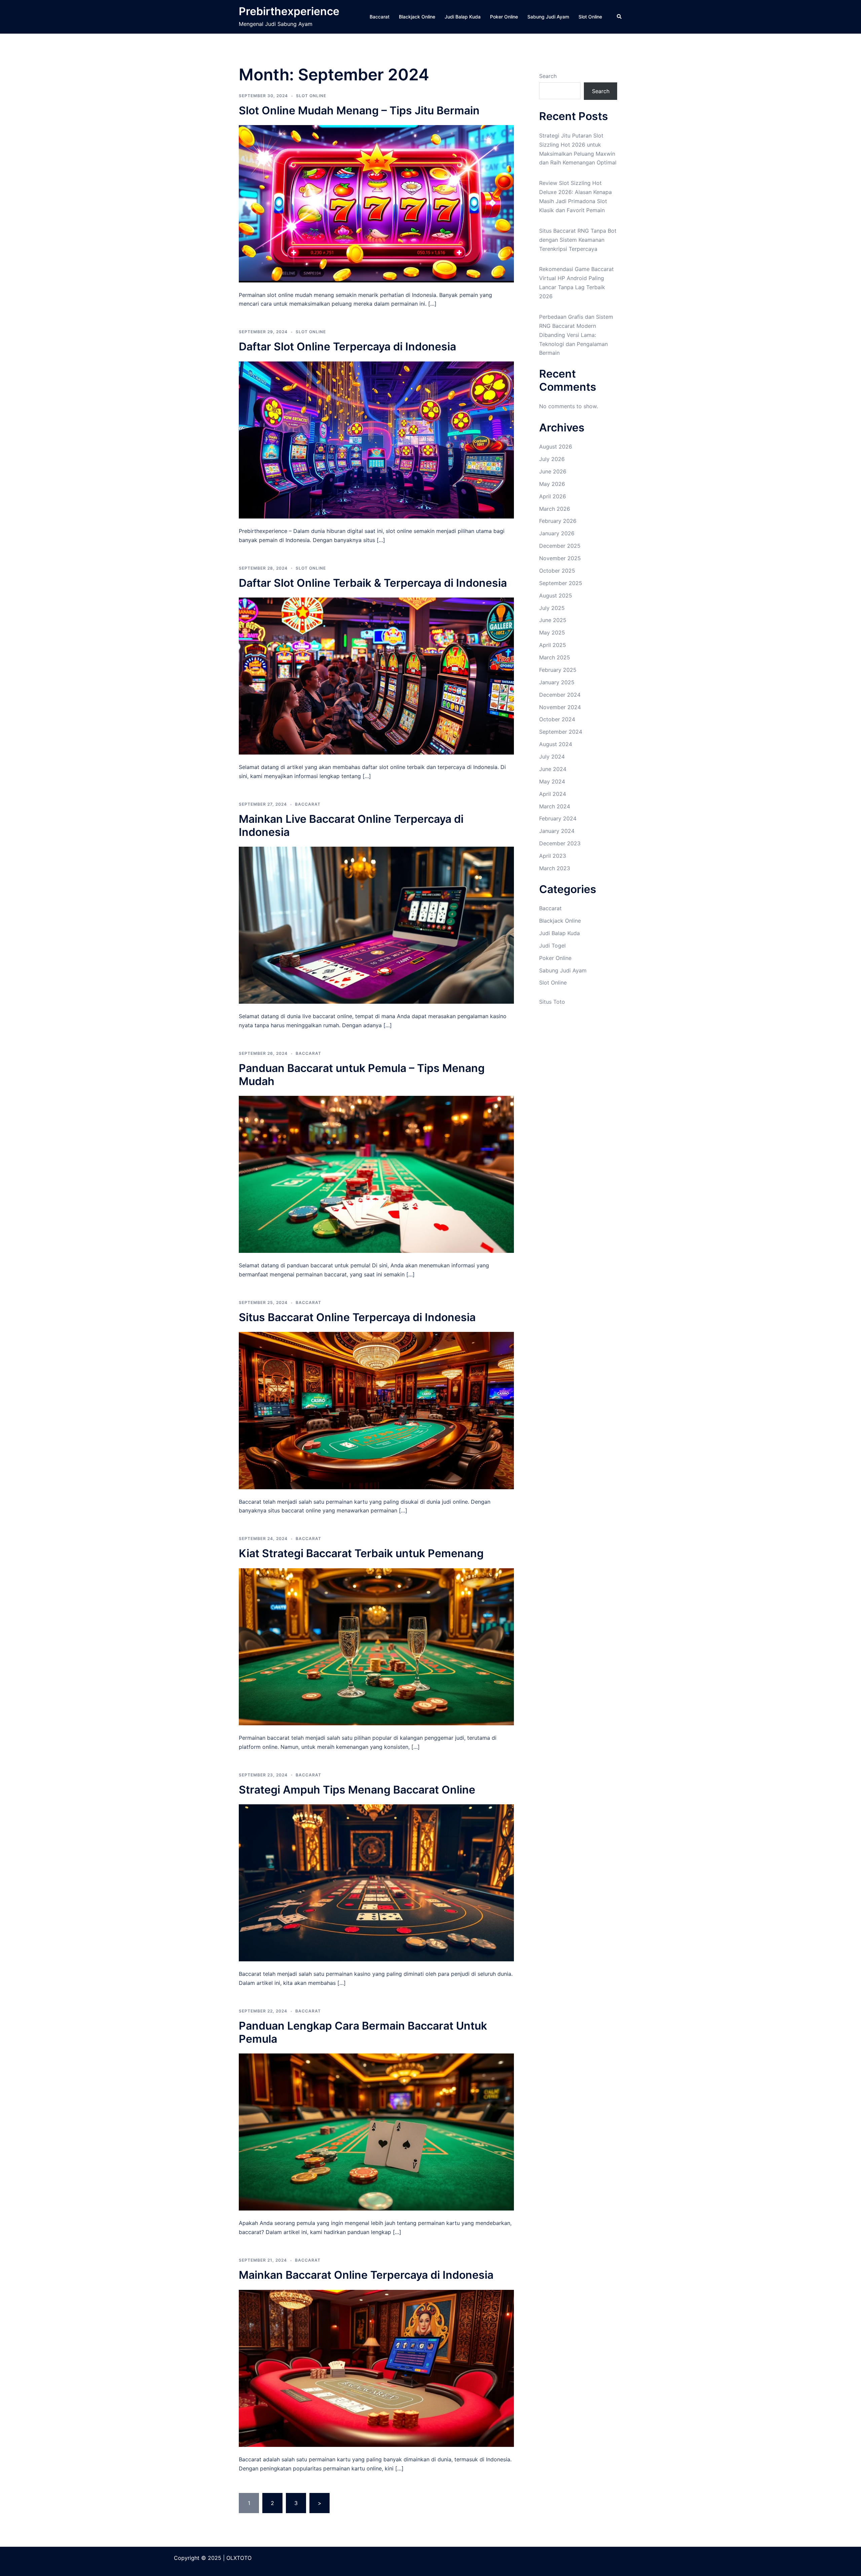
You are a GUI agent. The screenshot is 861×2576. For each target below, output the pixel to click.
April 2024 (553, 794)
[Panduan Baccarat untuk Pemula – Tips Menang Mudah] (376, 1174)
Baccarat (380, 17)
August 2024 (556, 744)
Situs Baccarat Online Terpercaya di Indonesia (357, 1317)
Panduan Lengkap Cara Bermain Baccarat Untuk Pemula (363, 2032)
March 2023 (555, 868)
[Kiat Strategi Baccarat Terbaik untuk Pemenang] (376, 1646)
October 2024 (557, 719)
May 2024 (552, 781)
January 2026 (557, 533)
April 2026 (553, 496)
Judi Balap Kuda (463, 17)
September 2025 (561, 583)
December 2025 (560, 546)
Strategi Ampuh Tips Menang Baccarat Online (357, 1790)
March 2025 (555, 657)
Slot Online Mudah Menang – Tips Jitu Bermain (359, 110)
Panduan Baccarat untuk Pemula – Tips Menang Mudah (362, 1074)
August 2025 (556, 595)
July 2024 (552, 757)
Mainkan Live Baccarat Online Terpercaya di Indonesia (351, 825)
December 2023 (560, 843)
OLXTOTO (239, 2558)
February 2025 (558, 670)
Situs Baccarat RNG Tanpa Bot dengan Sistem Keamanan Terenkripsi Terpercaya (578, 240)
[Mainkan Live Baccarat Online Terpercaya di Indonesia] (376, 925)
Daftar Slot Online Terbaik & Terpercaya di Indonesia (373, 583)
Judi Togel (552, 946)
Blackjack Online (417, 17)
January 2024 (557, 831)
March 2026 (555, 509)
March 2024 (555, 806)
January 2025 (557, 682)
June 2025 (553, 620)
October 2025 (557, 571)
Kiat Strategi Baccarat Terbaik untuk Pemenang (361, 1553)
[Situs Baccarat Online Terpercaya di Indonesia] (376, 1410)
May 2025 (552, 632)
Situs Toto (552, 1002)
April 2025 (553, 645)
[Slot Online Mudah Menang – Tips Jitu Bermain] (376, 203)
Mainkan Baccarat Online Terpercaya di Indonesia (366, 2275)
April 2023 (553, 856)
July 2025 (552, 608)
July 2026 (552, 459)
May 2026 (552, 484)
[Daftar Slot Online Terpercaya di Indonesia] (376, 439)
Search (548, 76)
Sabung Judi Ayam (548, 17)
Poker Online (504, 17)
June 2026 (553, 471)
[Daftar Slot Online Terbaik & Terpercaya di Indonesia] (376, 676)
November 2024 (560, 707)
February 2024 (558, 818)
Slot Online (590, 17)
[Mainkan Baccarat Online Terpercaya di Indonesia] (376, 2368)
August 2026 (556, 447)
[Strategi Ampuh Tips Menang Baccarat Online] (376, 1882)
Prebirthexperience (289, 11)
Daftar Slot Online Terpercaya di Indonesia (347, 347)
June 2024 (553, 769)
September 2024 (561, 732)
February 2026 (558, 521)
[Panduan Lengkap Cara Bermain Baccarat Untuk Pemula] (376, 2131)
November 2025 (560, 558)
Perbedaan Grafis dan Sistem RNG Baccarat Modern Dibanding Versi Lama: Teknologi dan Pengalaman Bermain (576, 335)
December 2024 (560, 695)
